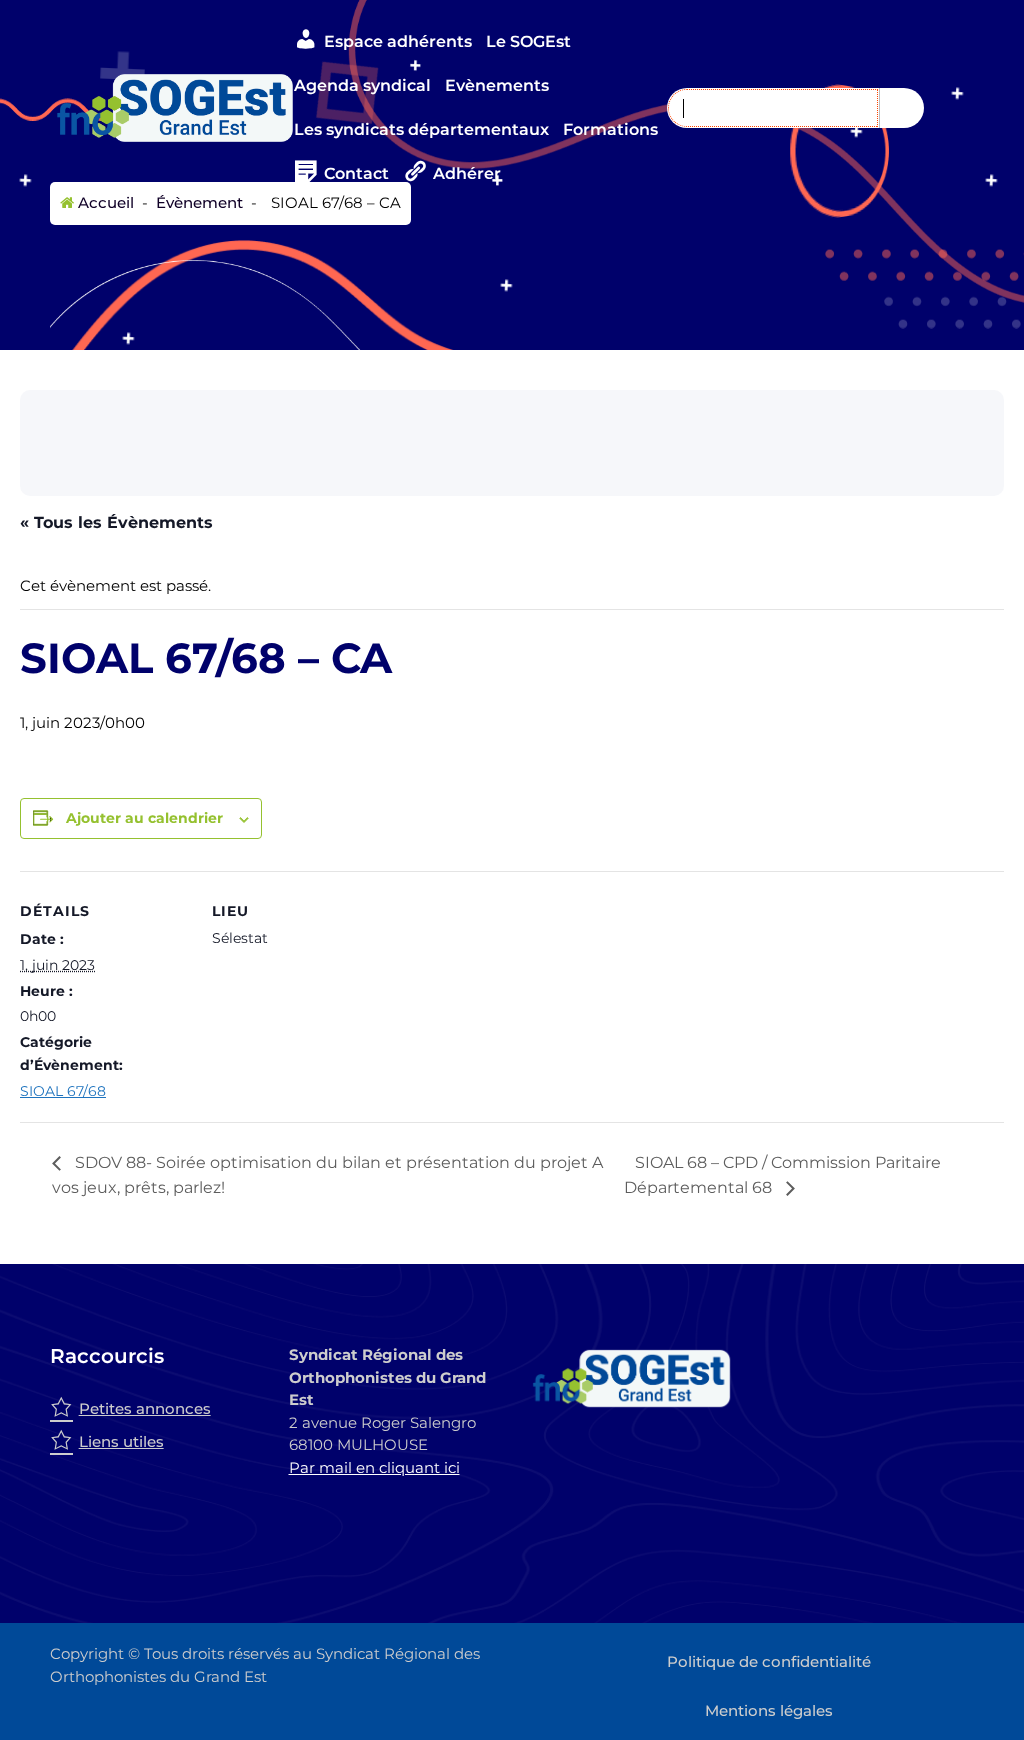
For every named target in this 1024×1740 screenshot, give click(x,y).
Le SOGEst (528, 41)
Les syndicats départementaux (421, 129)
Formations (610, 129)
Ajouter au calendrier (144, 818)
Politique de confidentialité (769, 1661)
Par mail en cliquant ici (374, 1467)
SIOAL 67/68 (63, 1091)
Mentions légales (769, 1710)
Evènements (497, 85)
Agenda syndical (362, 85)
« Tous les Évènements (116, 522)
